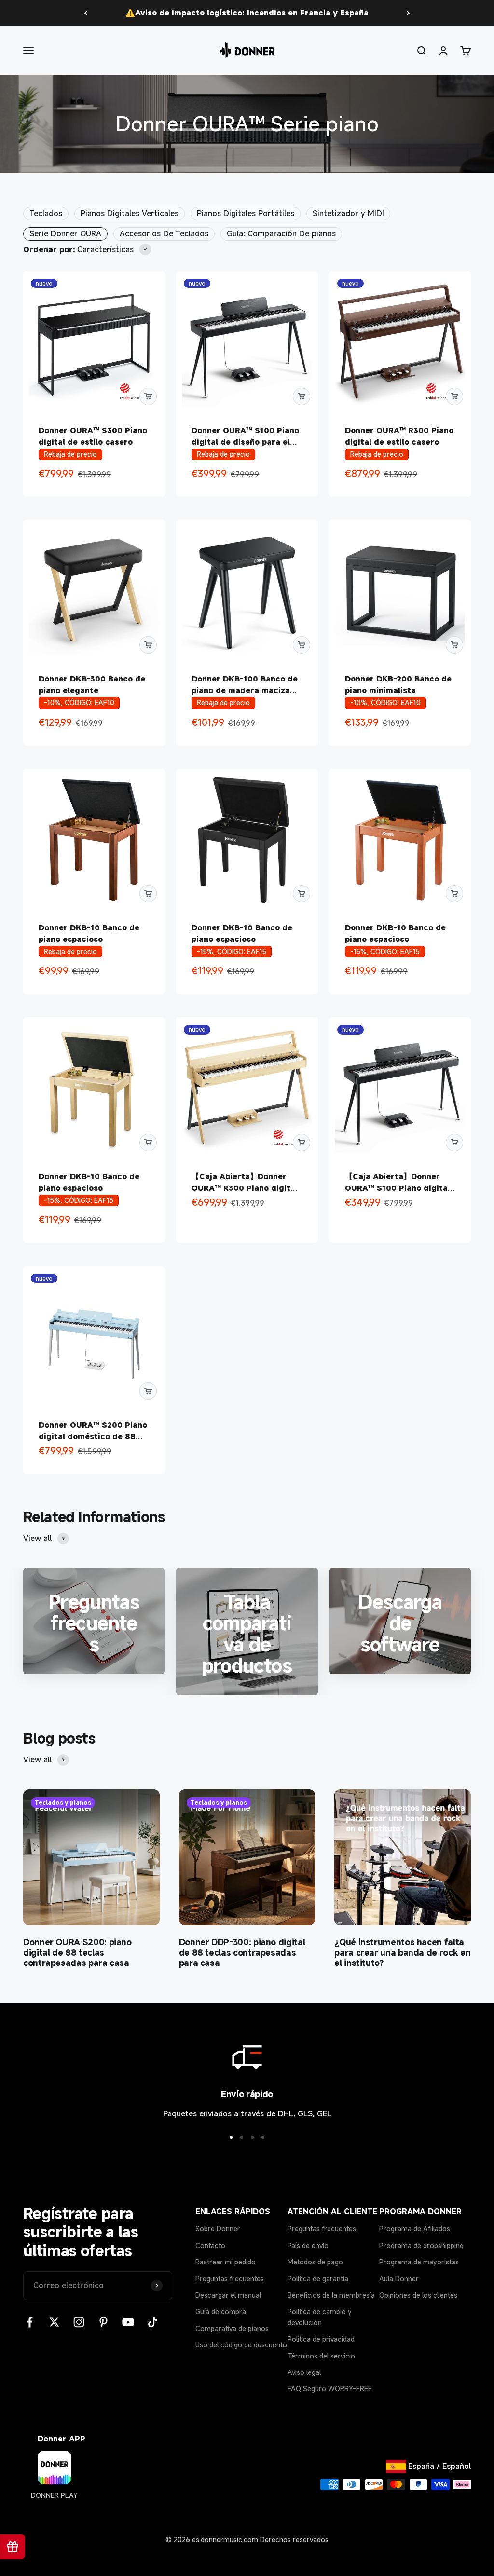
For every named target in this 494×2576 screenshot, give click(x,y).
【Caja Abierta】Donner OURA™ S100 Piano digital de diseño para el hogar (398, 1188)
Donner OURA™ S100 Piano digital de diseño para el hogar (245, 442)
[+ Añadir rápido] (148, 396)
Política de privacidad (321, 2339)
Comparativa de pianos (232, 2328)
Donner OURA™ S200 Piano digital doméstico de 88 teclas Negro (93, 1436)
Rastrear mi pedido (226, 2262)
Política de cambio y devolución (320, 2317)
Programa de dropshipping (421, 2245)
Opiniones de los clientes (418, 2295)
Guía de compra (221, 2311)
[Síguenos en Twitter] (54, 2322)
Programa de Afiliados (415, 2228)
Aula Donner (399, 2279)
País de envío (308, 2245)
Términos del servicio (321, 2356)
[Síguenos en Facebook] (30, 2322)
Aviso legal (304, 2372)
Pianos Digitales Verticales (130, 213)
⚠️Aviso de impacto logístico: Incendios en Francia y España (247, 13)
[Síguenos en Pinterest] (103, 2322)
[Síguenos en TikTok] (153, 2322)
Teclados (46, 213)
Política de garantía (318, 2279)
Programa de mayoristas (419, 2262)
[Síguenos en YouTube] (128, 2322)
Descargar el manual (228, 2295)
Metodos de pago (315, 2262)
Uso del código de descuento (241, 2345)
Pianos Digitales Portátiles (246, 213)
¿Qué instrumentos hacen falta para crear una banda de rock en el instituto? (402, 1952)
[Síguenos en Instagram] (79, 2322)
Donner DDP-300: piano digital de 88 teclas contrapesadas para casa (242, 1952)
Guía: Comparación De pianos (281, 233)
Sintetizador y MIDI (348, 213)
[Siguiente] (408, 13)
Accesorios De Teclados (164, 233)
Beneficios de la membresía (331, 2295)
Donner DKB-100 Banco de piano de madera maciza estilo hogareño (245, 690)
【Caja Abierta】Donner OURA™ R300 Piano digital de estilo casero (245, 1188)
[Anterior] (86, 13)
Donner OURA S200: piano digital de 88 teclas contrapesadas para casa (77, 1952)
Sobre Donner (218, 2228)
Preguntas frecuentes (230, 2279)
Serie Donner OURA (65, 233)
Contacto (210, 2245)
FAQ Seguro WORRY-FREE (330, 2389)
